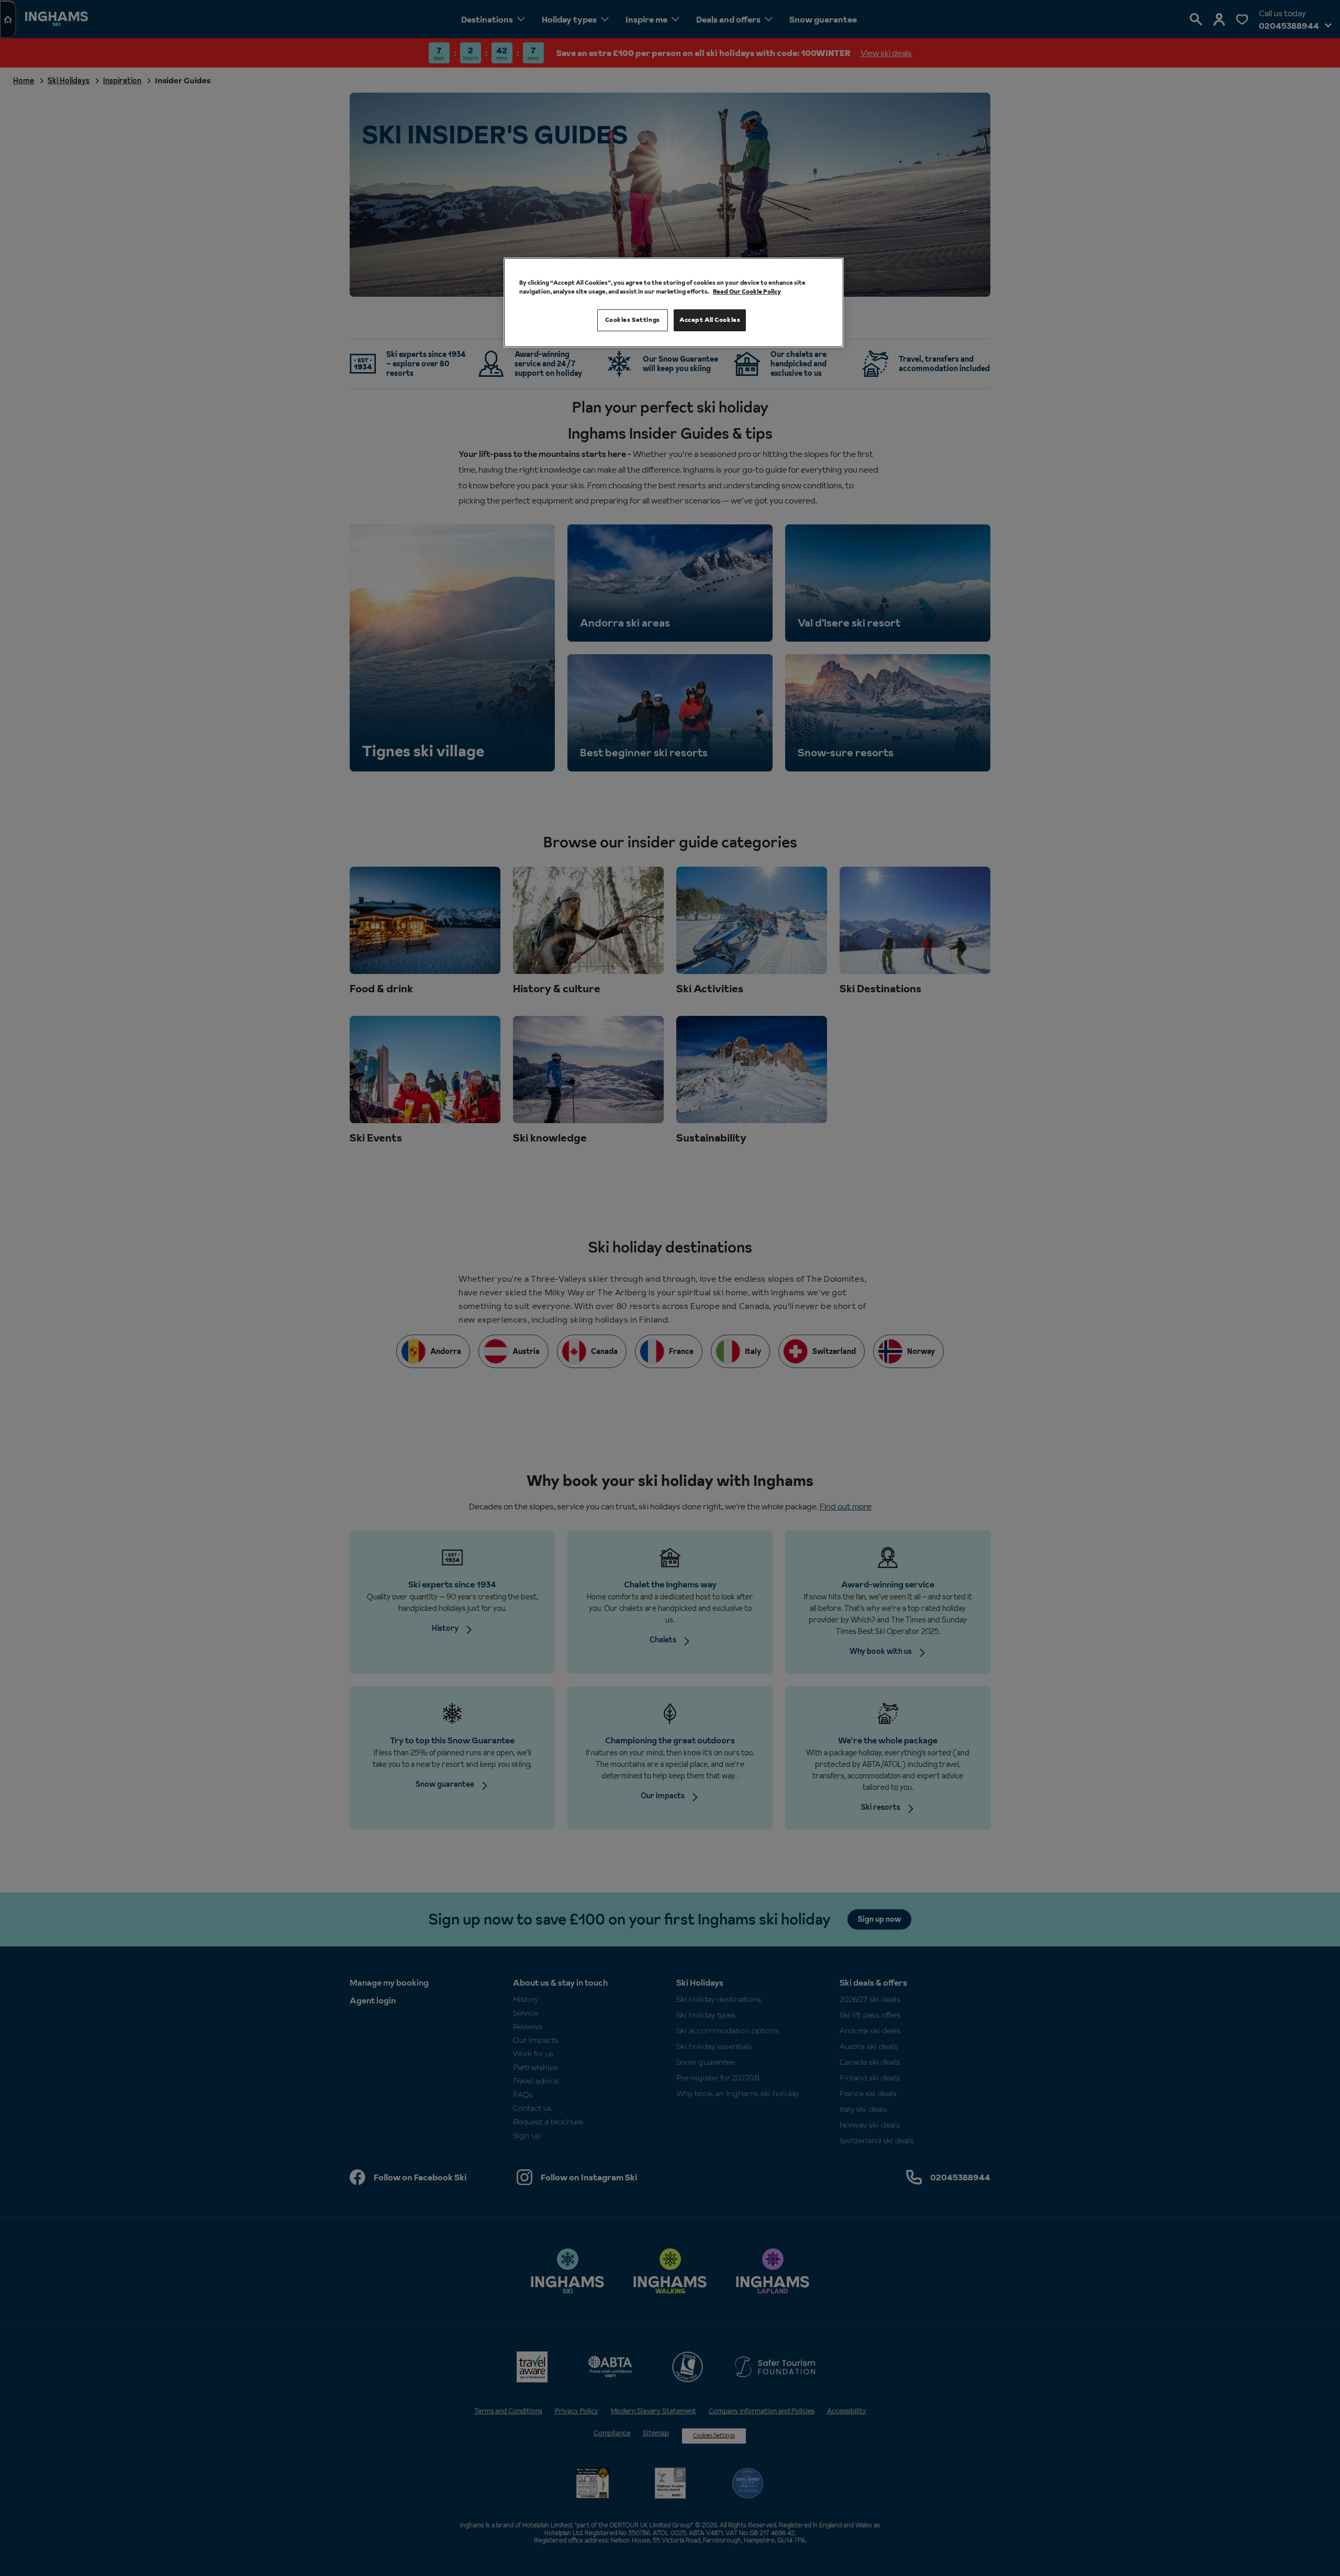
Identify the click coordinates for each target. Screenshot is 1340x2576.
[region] (674, 303)
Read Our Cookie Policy (747, 292)
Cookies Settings (633, 320)
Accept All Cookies (710, 320)
